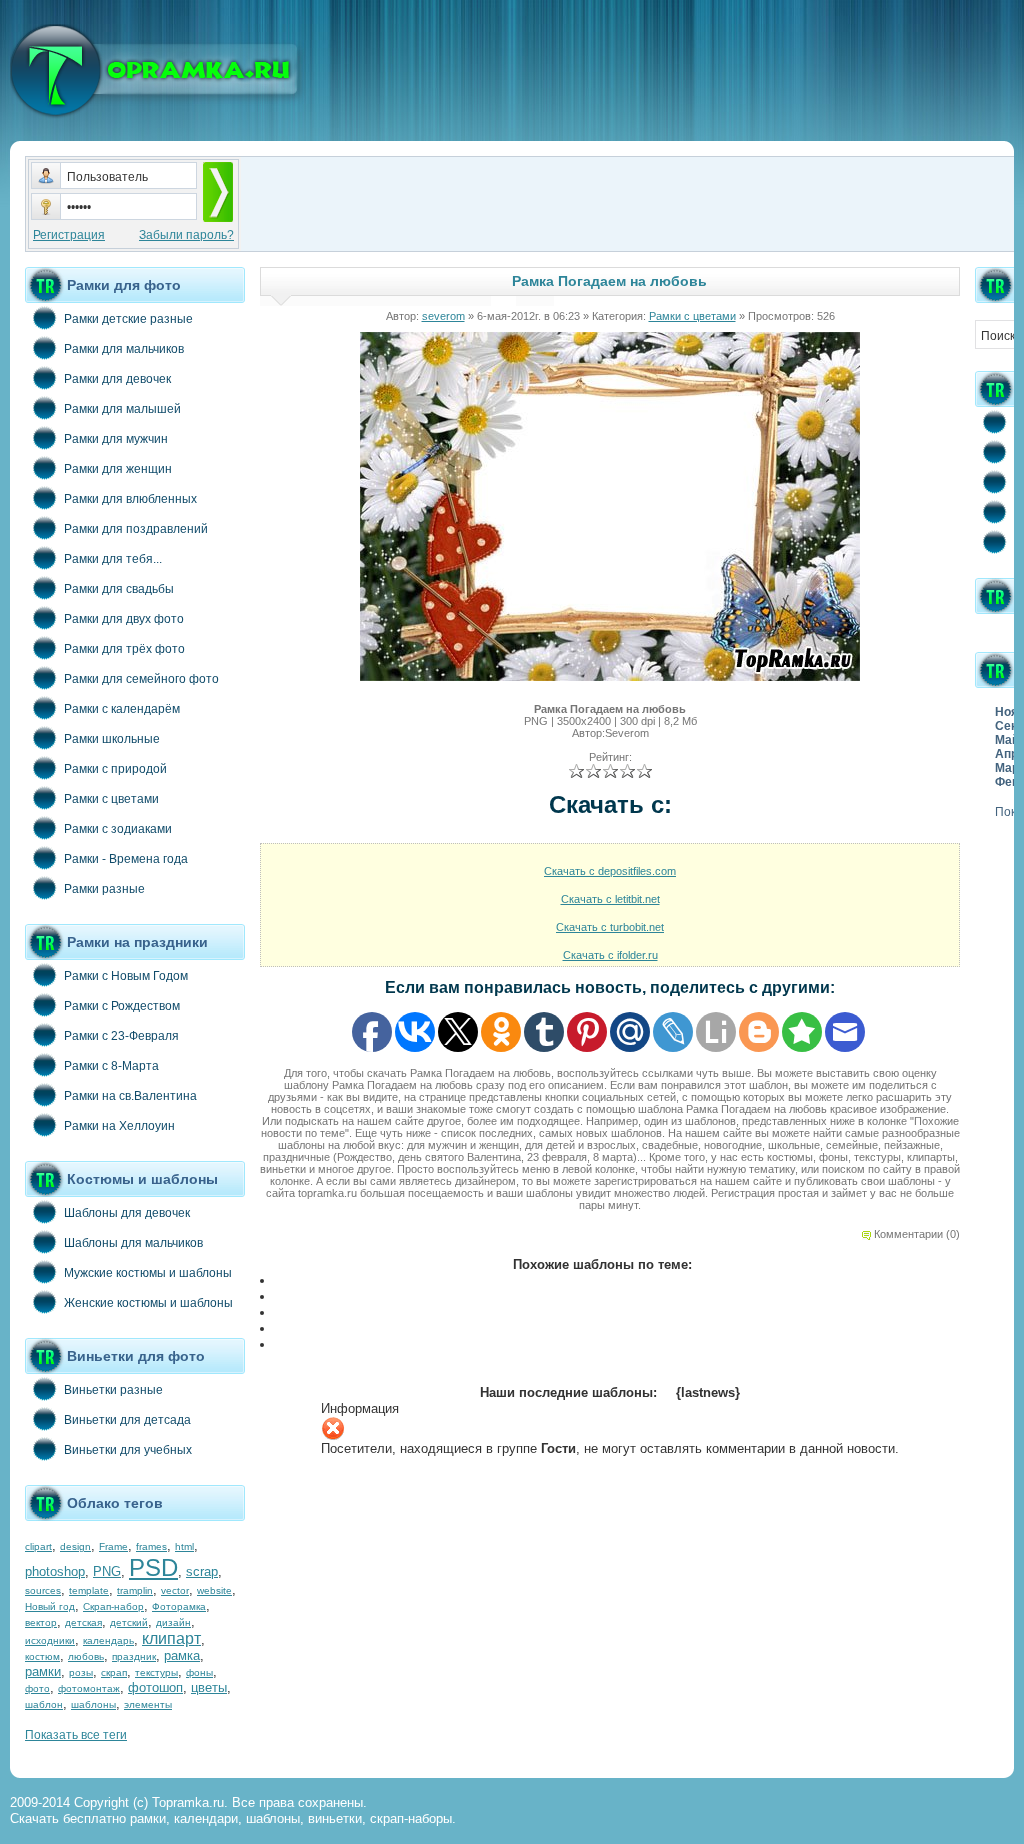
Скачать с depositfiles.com (610, 871)
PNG (107, 1571)
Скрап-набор (113, 1606)
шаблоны (93, 1704)
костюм (42, 1656)
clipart (38, 1546)
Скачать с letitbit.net (610, 899)
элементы (148, 1704)
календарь (108, 1640)
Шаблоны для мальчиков (133, 1243)
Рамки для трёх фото (124, 649)
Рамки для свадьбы (119, 589)
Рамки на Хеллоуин (119, 1126)
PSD (153, 1567)
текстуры (156, 1672)
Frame (113, 1546)
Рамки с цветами (111, 799)
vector (175, 1590)
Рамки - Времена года (126, 859)
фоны (199, 1672)
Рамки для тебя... (113, 559)
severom (443, 316)
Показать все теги (76, 1735)
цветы (209, 1687)
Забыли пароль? (186, 235)
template (89, 1590)
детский (129, 1622)
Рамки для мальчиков (124, 349)
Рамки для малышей (122, 409)
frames (151, 1546)
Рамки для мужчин (116, 439)
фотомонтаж (89, 1688)
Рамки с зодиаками (118, 829)
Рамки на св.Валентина (130, 1096)
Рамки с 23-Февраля (121, 1036)
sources (43, 1590)
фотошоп (155, 1687)
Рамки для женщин (118, 469)
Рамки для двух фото (124, 619)
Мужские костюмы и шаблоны (148, 1273)
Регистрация (69, 235)
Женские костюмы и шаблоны (148, 1303)
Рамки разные (104, 889)
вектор (41, 1622)
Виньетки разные (113, 1390)
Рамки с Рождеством (122, 1006)
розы (81, 1672)
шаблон (44, 1704)
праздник (134, 1656)
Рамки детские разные (128, 319)
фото (37, 1688)
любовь (86, 1656)
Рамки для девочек (117, 379)
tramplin (135, 1590)
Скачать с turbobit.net (610, 927)
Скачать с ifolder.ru (610, 955)
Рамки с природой (115, 769)
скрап (114, 1672)
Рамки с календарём (122, 709)
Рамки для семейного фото (141, 679)
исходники (50, 1640)
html (184, 1546)
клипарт (171, 1638)
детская (83, 1622)
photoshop (55, 1571)
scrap (202, 1571)
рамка (182, 1655)
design (75, 1546)
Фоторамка (179, 1606)
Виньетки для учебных (128, 1450)
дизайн (173, 1622)
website (214, 1590)
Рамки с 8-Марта (111, 1066)
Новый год (50, 1606)
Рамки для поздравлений (136, 529)
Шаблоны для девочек (127, 1213)
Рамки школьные (112, 739)
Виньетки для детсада (127, 1420)
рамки (43, 1671)
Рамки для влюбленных (130, 499)
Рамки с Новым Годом (126, 976)
